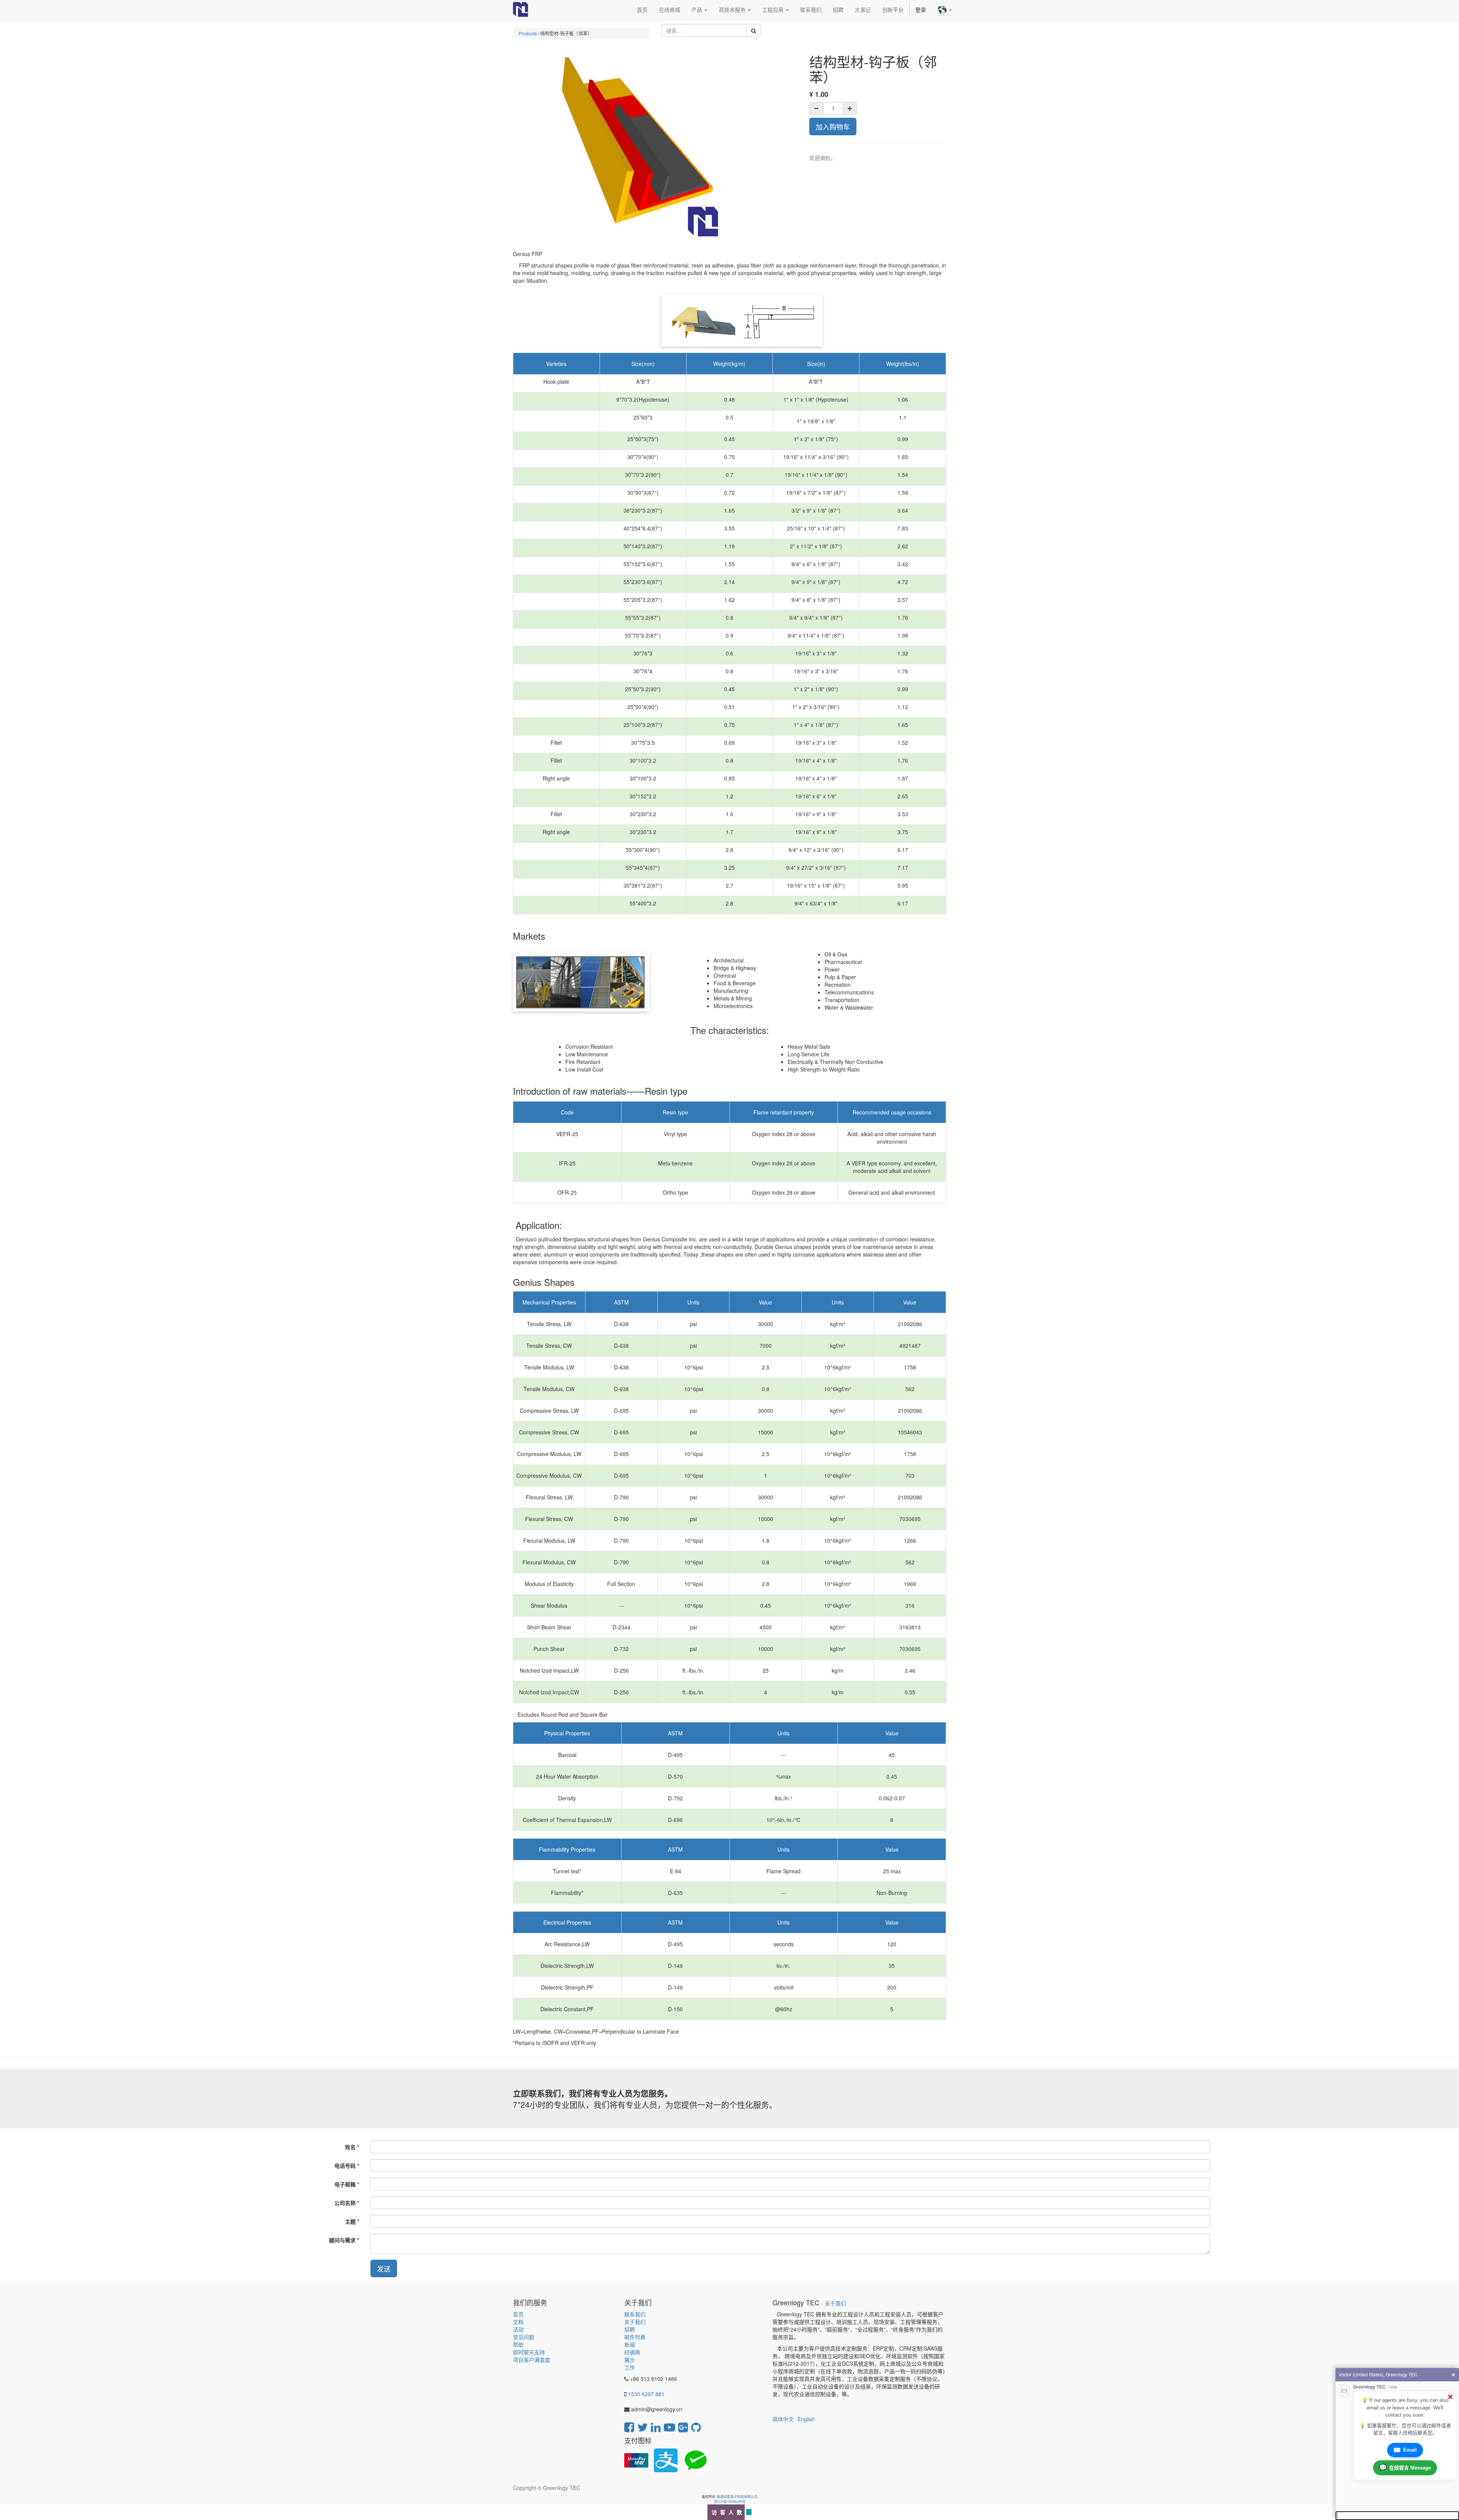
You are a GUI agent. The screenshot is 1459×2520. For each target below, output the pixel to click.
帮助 (518, 2344)
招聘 (630, 2329)
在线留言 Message (1405, 2467)
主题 (350, 2221)
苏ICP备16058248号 (730, 2502)
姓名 (350, 2147)
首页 (518, 2314)
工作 (630, 2367)
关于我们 (635, 2322)
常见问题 (524, 2337)
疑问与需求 (342, 2240)
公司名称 (345, 2203)
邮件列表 (635, 2337)
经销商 (632, 2352)
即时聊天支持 (529, 2352)
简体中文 (783, 2419)
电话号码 (345, 2165)
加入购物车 (833, 127)
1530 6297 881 (646, 2394)
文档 (518, 2322)
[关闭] (1450, 2397)
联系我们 (635, 2314)
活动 (518, 2329)
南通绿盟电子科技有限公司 (737, 2497)
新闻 (630, 2344)
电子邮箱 (345, 2184)
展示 (630, 2360)
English (806, 2419)
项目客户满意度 (532, 2360)
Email (1405, 2450)
